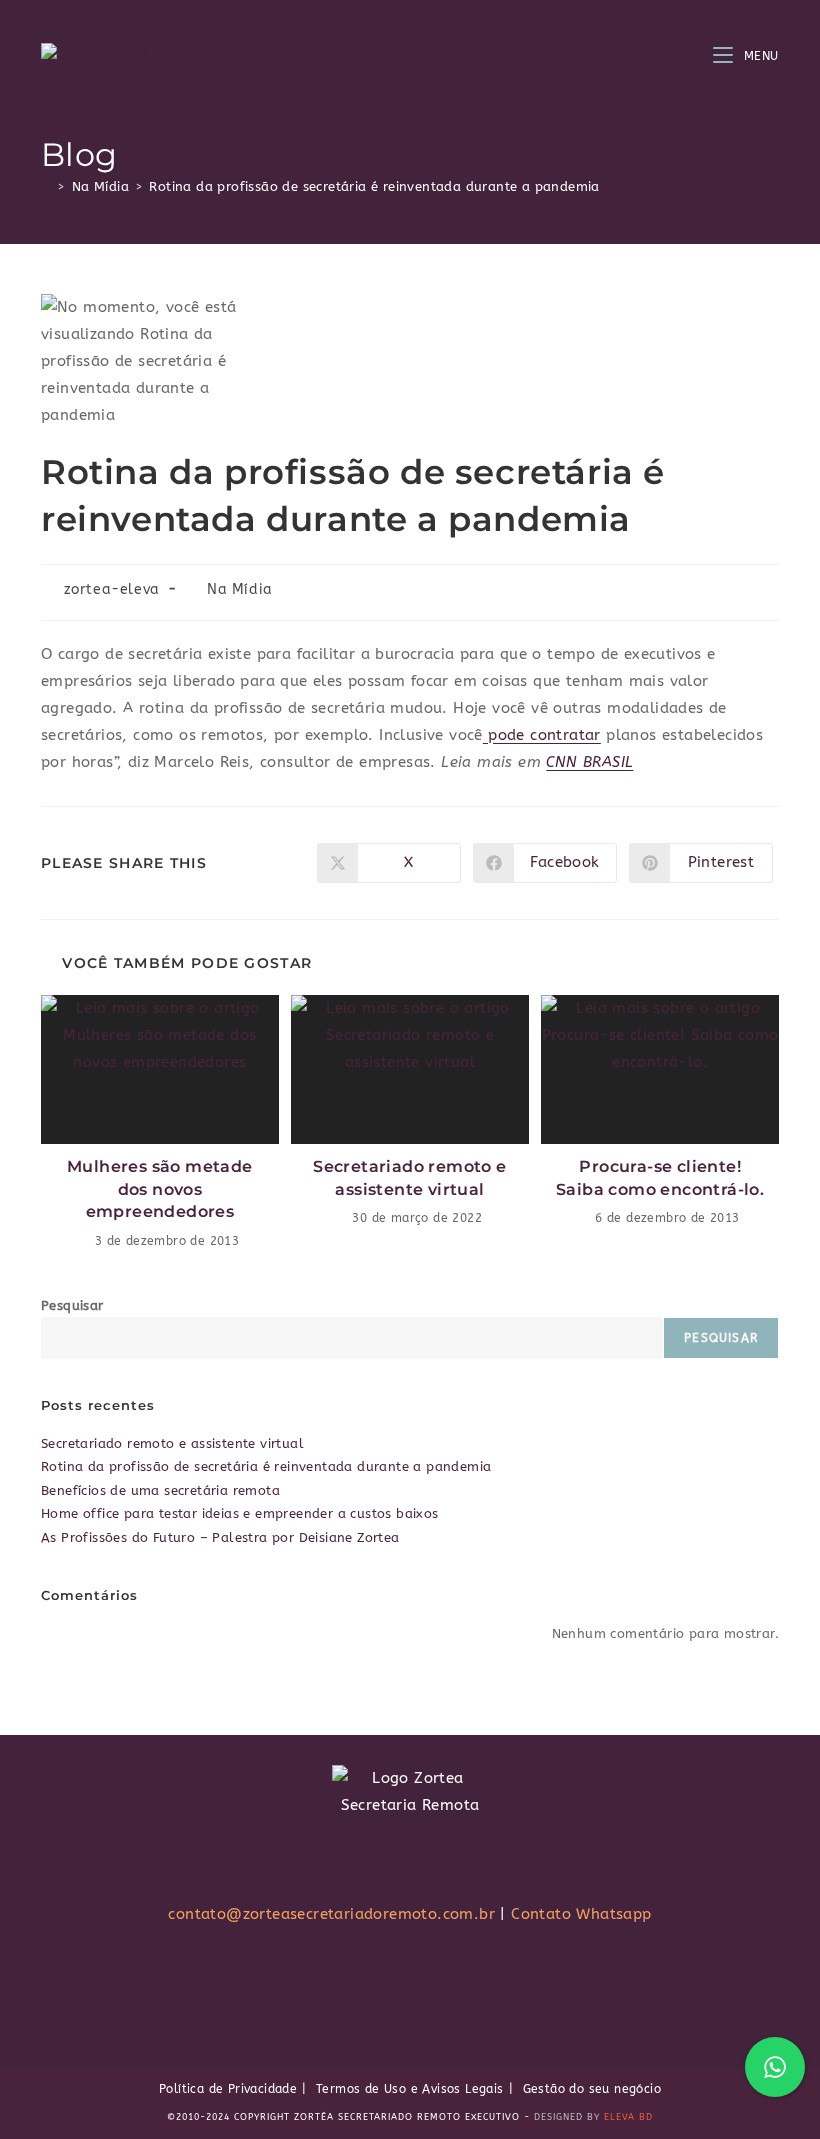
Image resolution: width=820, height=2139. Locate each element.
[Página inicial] (46, 186)
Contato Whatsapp (581, 1914)
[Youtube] (429, 1977)
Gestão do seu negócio (592, 2089)
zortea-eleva (112, 589)
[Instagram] (391, 1977)
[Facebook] (352, 1977)
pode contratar (542, 735)
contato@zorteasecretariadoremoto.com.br (331, 1914)
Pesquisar (72, 1305)
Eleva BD (628, 2117)
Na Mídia (240, 589)
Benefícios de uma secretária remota (160, 1490)
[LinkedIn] (467, 1977)
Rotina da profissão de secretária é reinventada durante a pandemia (374, 186)
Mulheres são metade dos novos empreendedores (160, 1189)
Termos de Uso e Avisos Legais (410, 2089)
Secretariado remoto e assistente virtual (409, 1177)
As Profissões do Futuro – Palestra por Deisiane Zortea (220, 1537)
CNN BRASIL (589, 762)
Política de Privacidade (228, 2089)
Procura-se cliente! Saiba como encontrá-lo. (660, 1177)
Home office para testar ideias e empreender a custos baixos (240, 1513)
